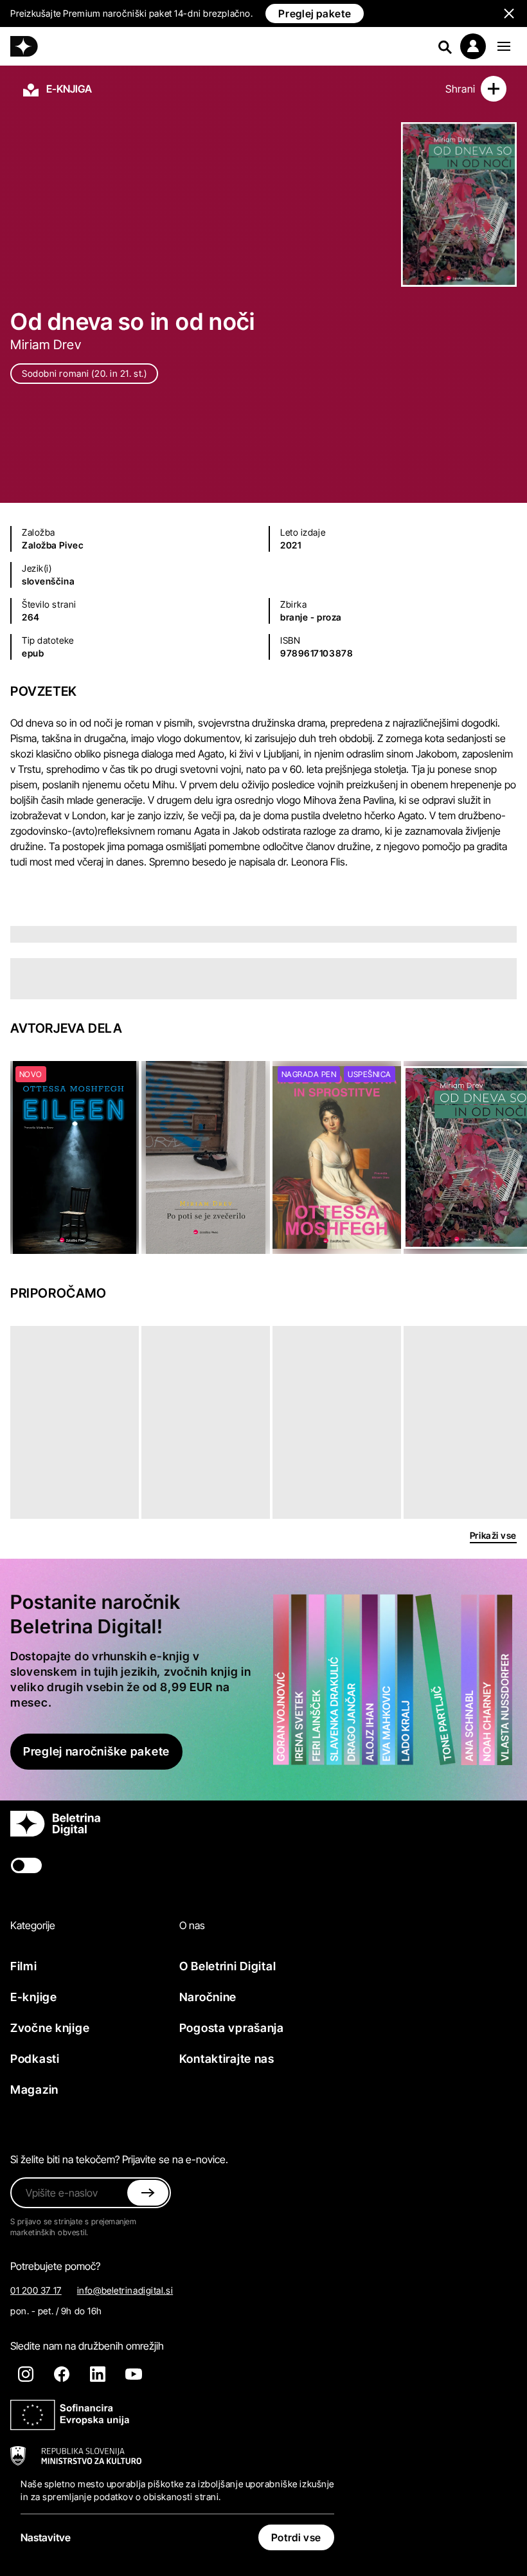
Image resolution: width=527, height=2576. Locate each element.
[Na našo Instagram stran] (26, 2374)
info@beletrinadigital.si (125, 2290)
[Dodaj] (494, 89)
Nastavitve (46, 2537)
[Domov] (24, 46)
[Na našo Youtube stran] (134, 2374)
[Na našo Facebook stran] (62, 2374)
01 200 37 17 (36, 2290)
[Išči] (445, 46)
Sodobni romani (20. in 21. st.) (84, 373)
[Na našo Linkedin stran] (98, 2374)
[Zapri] (148, 2193)
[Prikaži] (504, 46)
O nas (192, 1925)
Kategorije (33, 1925)
